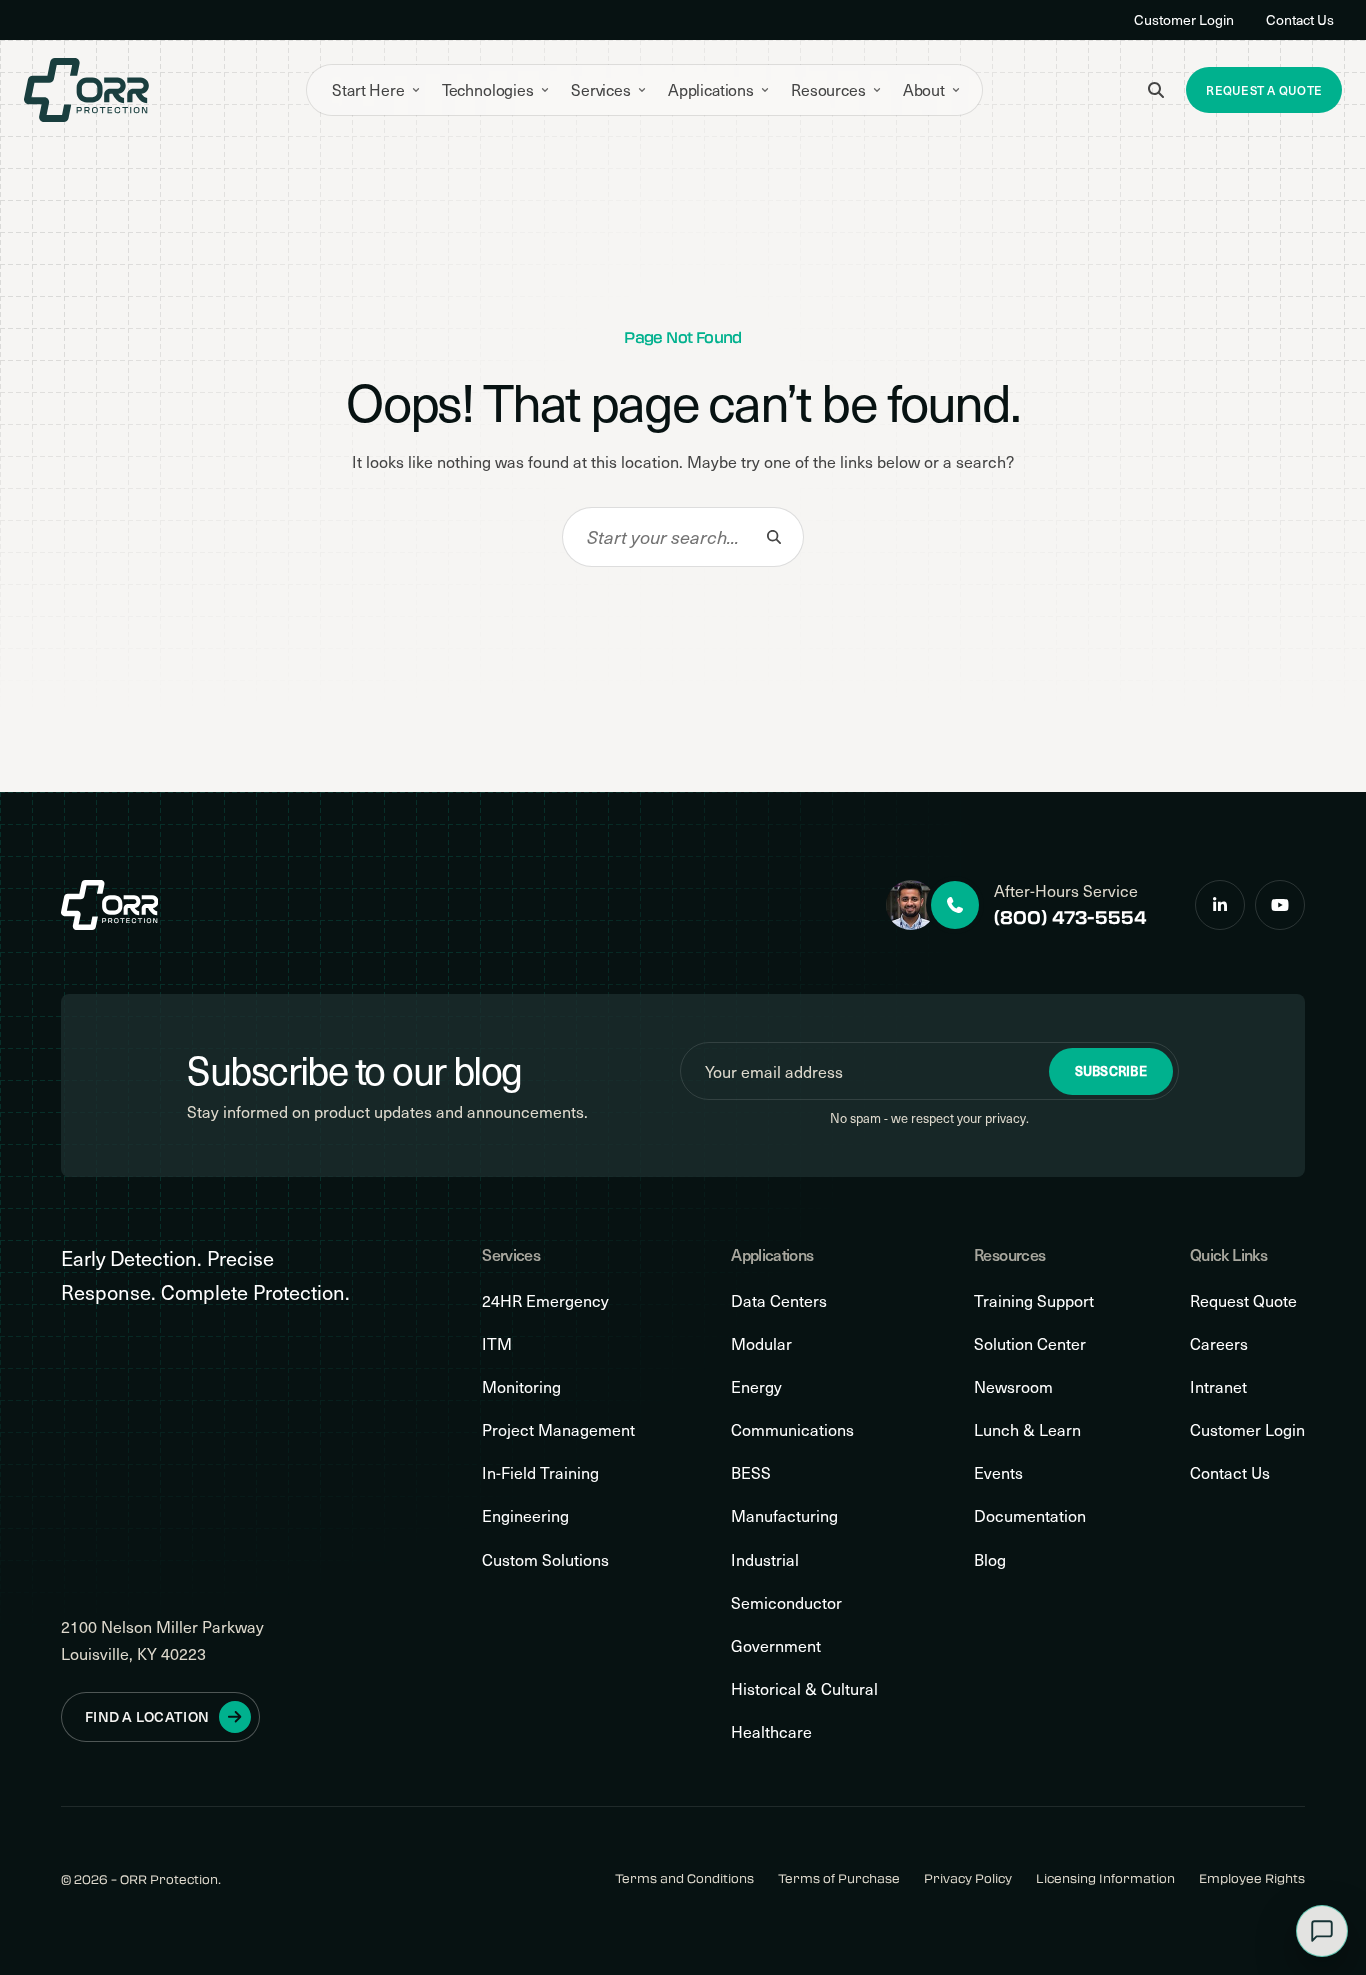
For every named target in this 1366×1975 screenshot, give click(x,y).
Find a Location (147, 1716)
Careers (1219, 1343)
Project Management (558, 1429)
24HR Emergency (545, 1300)
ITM (497, 1343)
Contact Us (1300, 19)
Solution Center (1030, 1343)
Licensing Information (1105, 1878)
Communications (792, 1429)
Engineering (525, 1515)
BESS (751, 1472)
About (924, 89)
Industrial (765, 1559)
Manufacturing (784, 1515)
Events (998, 1472)
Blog (990, 1559)
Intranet (1218, 1386)
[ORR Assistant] (1322, 1931)
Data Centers (779, 1300)
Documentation (1030, 1515)
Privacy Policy (968, 1878)
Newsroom (1013, 1386)
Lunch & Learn (1027, 1429)
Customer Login (1184, 19)
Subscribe (1111, 1071)
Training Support (1034, 1300)
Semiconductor (786, 1602)
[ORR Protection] (86, 90)
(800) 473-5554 (1070, 917)
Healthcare (771, 1731)
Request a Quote (1264, 90)
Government (776, 1645)
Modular (761, 1343)
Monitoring (521, 1386)
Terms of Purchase (839, 1878)
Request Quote (1243, 1300)
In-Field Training (540, 1472)
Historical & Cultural (804, 1688)
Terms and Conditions (684, 1878)
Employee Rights (1252, 1878)
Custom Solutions (545, 1559)
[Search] (774, 537)
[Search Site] (1156, 90)
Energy (756, 1386)
